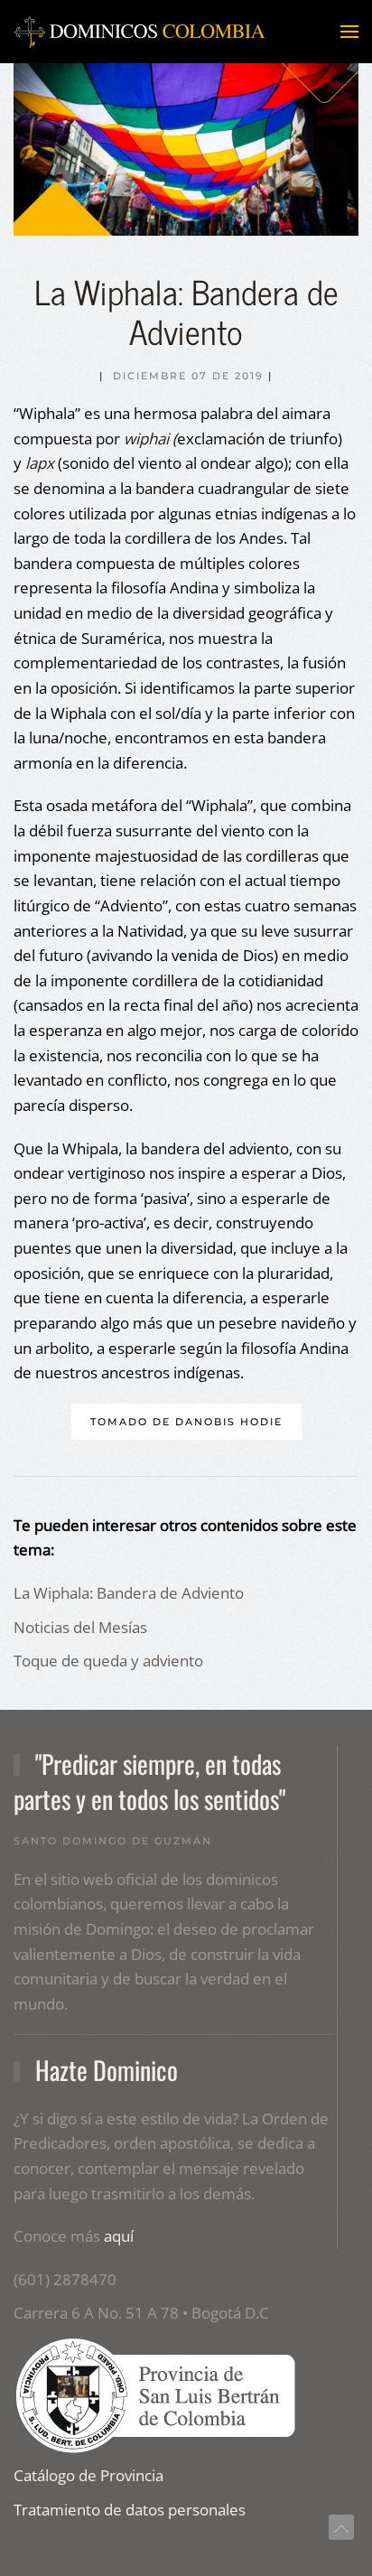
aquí (119, 2236)
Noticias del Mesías (80, 1627)
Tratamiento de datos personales (130, 2510)
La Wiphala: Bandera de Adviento (129, 1593)
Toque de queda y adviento (108, 1661)
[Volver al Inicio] (140, 32)
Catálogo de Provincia (88, 2475)
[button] (349, 32)
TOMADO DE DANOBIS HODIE (186, 1422)
